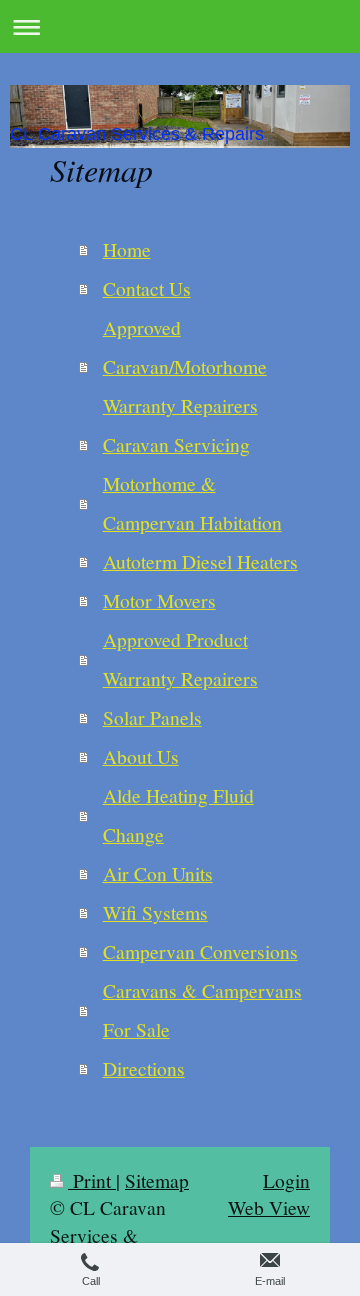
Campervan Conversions (200, 951)
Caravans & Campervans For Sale (202, 1009)
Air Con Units (158, 873)
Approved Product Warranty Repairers (180, 658)
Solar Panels (152, 717)
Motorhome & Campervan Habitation (192, 502)
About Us (141, 756)
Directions (144, 1068)
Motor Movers (159, 600)
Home (127, 249)
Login (286, 1180)
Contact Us (147, 288)
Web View (269, 1207)
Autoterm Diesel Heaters (200, 561)
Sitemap (157, 1180)
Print (92, 1180)
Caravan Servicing (176, 444)
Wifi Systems (155, 912)
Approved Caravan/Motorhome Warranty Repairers (185, 366)
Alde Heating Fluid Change (178, 814)
